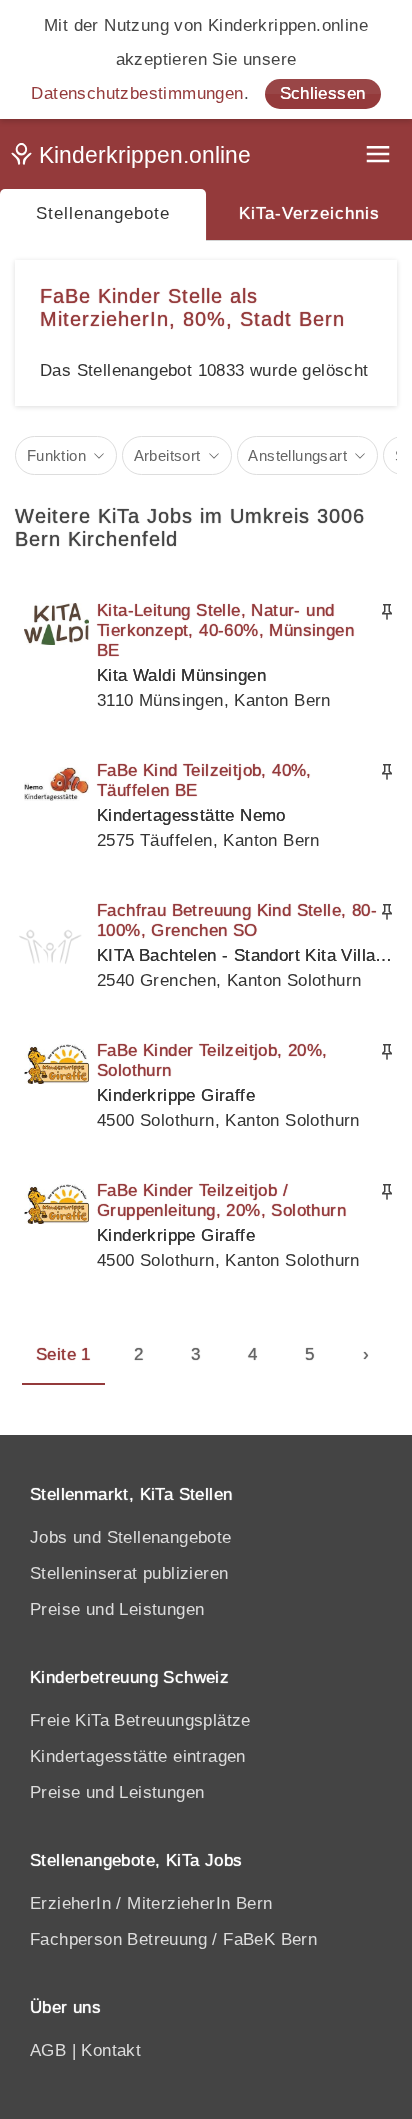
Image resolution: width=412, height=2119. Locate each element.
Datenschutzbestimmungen (137, 93)
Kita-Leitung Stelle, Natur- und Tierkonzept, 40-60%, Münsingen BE (225, 630)
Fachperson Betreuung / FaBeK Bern (173, 1939)
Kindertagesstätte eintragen (138, 1756)
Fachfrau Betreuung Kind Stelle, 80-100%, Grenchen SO (237, 920)
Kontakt (111, 2050)
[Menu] (380, 156)
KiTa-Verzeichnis (309, 213)
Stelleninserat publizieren (129, 1573)
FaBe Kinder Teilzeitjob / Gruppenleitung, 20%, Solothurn (221, 1200)
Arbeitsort (167, 455)
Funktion (56, 455)
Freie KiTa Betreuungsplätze (140, 1720)
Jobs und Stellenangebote (131, 1537)
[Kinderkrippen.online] (135, 159)
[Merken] (387, 612)
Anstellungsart (297, 455)
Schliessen (323, 93)
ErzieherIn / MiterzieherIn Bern (151, 1903)
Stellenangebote (103, 213)
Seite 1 (63, 1354)
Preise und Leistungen (117, 1609)
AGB (48, 2050)
